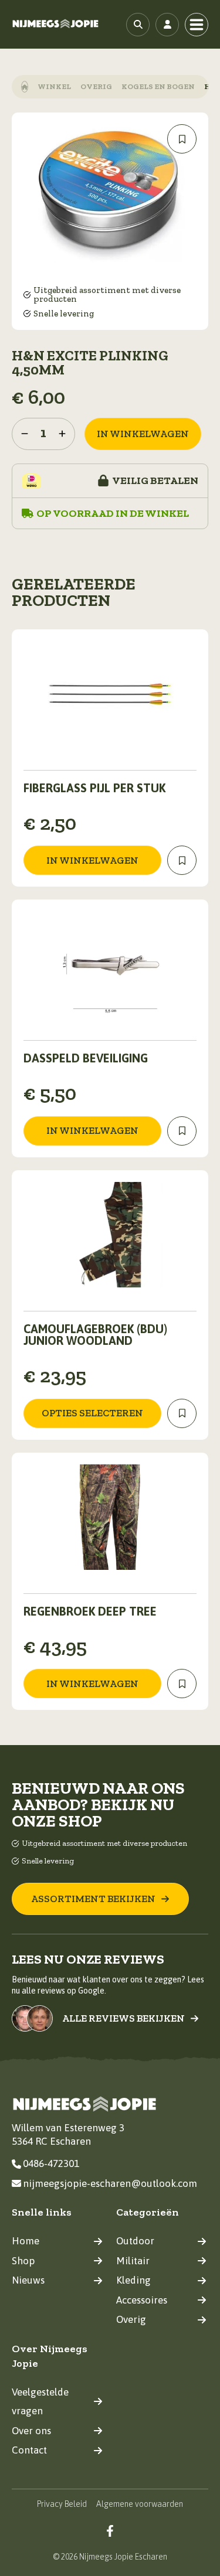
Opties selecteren (92, 1413)
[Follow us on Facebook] (110, 2531)
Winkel (54, 86)
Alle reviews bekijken (123, 2018)
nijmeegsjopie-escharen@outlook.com (110, 2183)
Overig (96, 86)
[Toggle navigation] (197, 25)
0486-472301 (51, 2163)
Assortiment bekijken (93, 1899)
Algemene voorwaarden (140, 2504)
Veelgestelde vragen (40, 2402)
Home (26, 2241)
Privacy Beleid (62, 2504)
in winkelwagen (143, 434)
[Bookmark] (182, 139)
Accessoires (142, 2300)
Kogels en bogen (158, 86)
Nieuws (28, 2280)
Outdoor (135, 2241)
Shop (23, 2261)
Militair (133, 2261)
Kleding (133, 2280)
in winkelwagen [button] (92, 860)
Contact (29, 2450)
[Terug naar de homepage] (56, 24)
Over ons (31, 2431)
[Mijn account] (167, 25)
